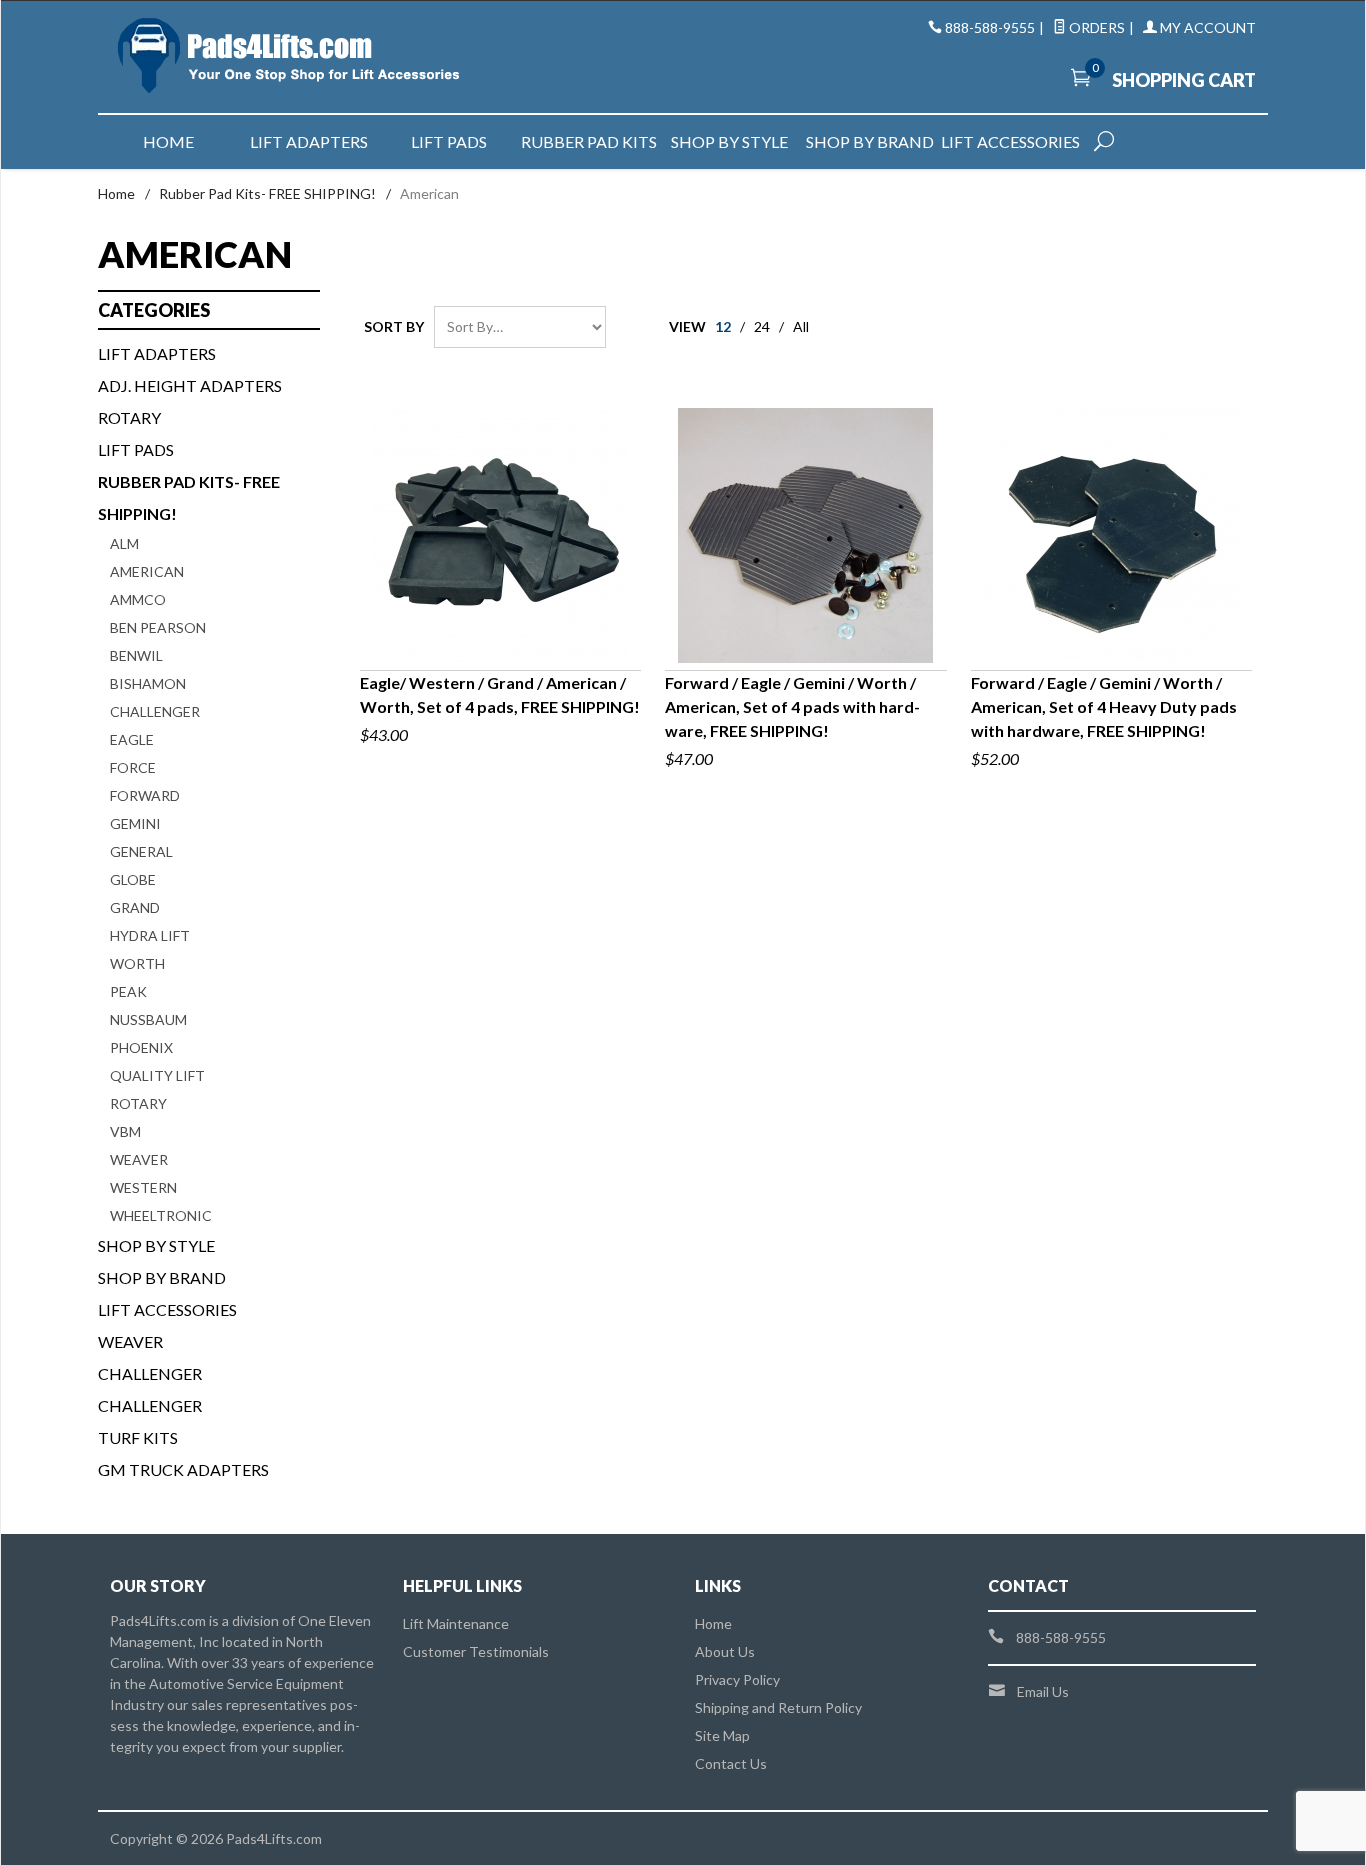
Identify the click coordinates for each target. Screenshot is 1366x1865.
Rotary (129, 417)
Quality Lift (157, 1075)
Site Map (722, 1735)
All (801, 326)
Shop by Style (729, 141)
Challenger (155, 711)
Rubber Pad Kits (589, 141)
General (141, 851)
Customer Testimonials (476, 1651)
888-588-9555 (990, 27)
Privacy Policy (737, 1679)
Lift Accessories (1010, 141)
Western (143, 1187)
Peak (128, 991)
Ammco (138, 599)
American (147, 571)
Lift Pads (449, 141)
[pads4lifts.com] (293, 57)
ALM (124, 543)
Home (168, 141)
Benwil (136, 655)
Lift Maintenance (456, 1623)
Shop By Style (156, 1245)
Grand (135, 907)
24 (762, 326)
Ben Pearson (158, 627)
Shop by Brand (870, 141)
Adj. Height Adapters (190, 385)
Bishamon (148, 683)
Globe (133, 879)
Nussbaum (148, 1019)
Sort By (394, 326)
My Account (1206, 27)
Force (133, 767)
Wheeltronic (161, 1215)
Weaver (139, 1159)
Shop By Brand (162, 1277)
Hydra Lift (150, 935)
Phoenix (141, 1047)
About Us (725, 1651)
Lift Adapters (309, 141)
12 (723, 326)
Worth (137, 963)
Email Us (1043, 1691)
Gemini (135, 823)
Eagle (132, 739)
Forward (145, 795)
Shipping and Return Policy (778, 1707)
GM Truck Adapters (183, 1469)
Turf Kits (138, 1437)
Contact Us (731, 1763)
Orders (1095, 27)
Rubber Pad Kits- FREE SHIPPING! (267, 193)
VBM (125, 1131)
